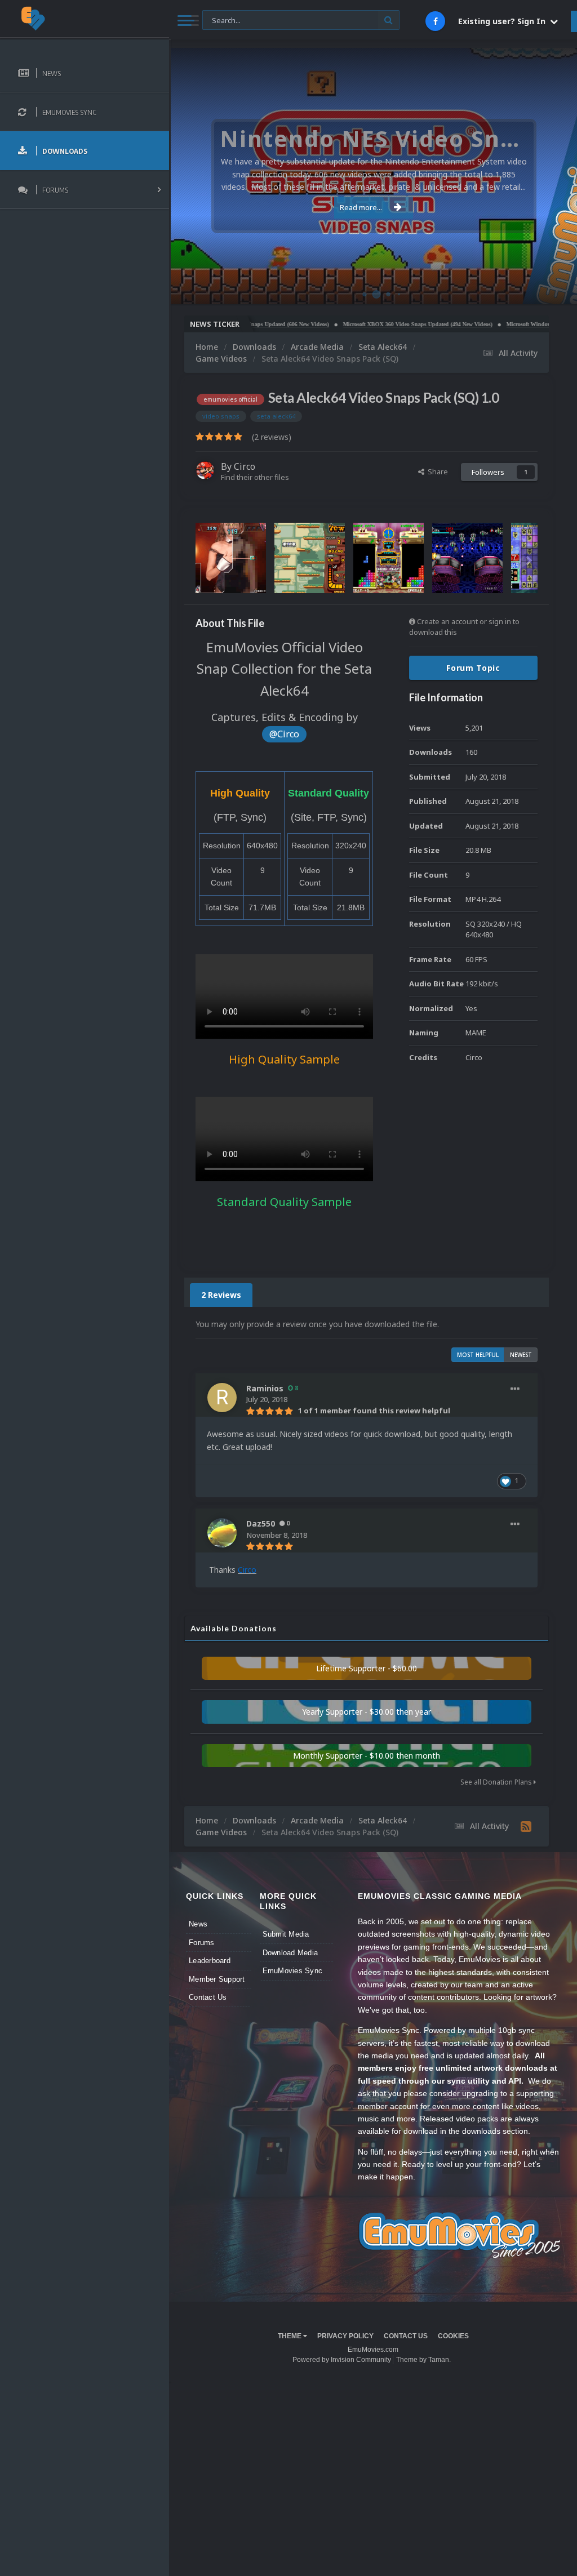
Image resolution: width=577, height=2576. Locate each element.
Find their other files (255, 477)
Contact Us (208, 1997)
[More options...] (515, 1389)
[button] (538, 176)
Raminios (265, 1388)
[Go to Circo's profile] (205, 470)
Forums (202, 1943)
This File (223, 19)
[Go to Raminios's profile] (222, 1398)
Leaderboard (210, 1961)
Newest (521, 1355)
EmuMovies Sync (293, 1971)
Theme (290, 2336)
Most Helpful (478, 1355)
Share (436, 471)
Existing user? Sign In (504, 21)
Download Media (290, 1953)
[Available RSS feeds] (526, 1826)
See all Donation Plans (497, 1782)
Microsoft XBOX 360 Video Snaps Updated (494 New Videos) (374, 324)
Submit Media (286, 1934)
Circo (557, 290)
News (198, 1924)
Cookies (453, 2336)
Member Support (217, 1979)
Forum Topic (473, 668)
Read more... (361, 207)
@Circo (284, 734)
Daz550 (261, 1523)
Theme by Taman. (423, 2360)
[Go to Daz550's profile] (222, 1533)
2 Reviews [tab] (221, 1295)
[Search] (389, 20)
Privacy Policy (345, 2336)
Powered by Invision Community (342, 2360)
